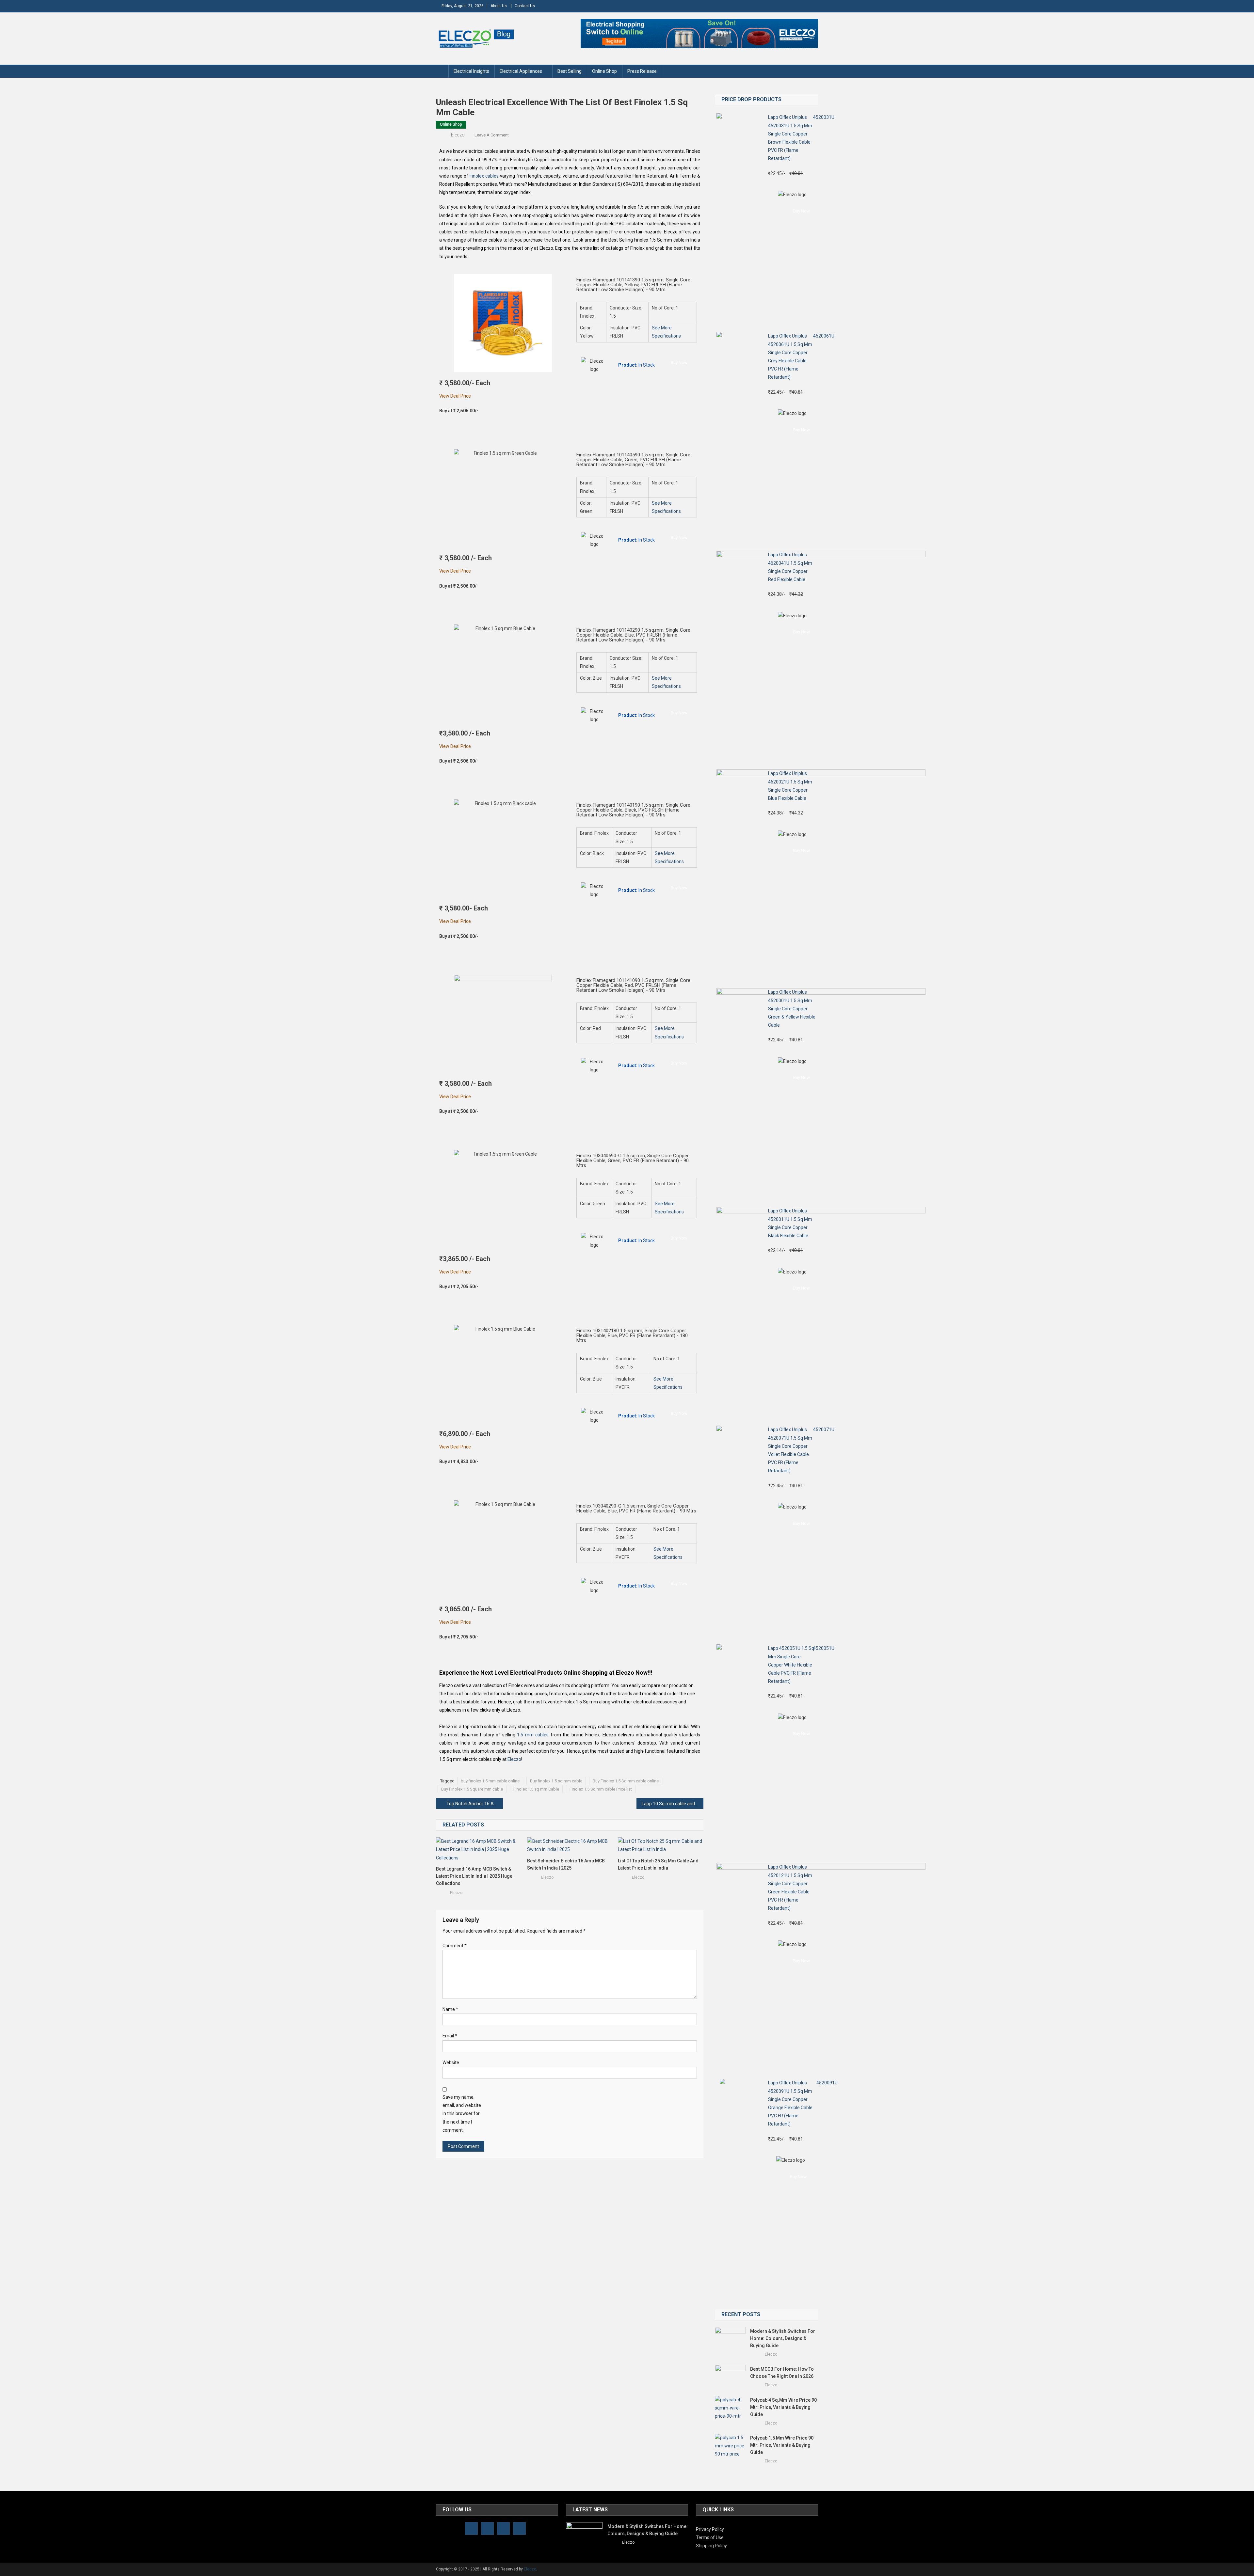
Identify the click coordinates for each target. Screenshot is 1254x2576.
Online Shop (604, 71)
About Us (499, 6)
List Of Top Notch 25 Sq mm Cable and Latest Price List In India (658, 1864)
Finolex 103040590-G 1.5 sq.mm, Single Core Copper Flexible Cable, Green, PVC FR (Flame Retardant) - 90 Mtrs (633, 1161)
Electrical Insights (471, 71)
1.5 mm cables (533, 1735)
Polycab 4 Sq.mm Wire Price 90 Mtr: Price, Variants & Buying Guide (783, 2407)
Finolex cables (484, 176)
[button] (679, 363)
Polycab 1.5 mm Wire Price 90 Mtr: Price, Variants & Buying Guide (782, 2445)
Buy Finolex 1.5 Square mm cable (472, 1789)
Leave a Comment (492, 135)
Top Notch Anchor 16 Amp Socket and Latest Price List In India (475, 1804)
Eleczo (458, 135)
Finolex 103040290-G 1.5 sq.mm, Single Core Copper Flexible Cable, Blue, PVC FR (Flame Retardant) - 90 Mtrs (636, 1508)
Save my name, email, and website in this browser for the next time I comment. (462, 2114)
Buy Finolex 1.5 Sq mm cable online (626, 1781)
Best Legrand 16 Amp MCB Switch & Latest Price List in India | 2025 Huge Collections (474, 1876)
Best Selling (570, 71)
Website (451, 2062)
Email (450, 2036)
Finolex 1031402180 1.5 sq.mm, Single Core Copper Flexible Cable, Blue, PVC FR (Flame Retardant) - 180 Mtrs (632, 1335)
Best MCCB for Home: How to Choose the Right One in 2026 (782, 2373)
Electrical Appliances (521, 71)
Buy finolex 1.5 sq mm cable (556, 1781)
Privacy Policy (710, 2529)
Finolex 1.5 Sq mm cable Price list (601, 1789)
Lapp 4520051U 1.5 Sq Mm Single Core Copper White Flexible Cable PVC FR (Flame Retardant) (791, 1665)
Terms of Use (710, 2537)
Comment (455, 1946)
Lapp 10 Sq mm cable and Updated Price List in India (673, 1804)
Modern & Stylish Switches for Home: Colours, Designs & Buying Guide (783, 2338)
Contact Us (525, 6)
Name (450, 2009)
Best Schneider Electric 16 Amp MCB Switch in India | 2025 (566, 1864)
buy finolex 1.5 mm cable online (490, 1781)
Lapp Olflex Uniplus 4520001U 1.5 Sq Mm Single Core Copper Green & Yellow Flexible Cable (792, 1009)
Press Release (642, 71)
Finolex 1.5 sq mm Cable (536, 1789)
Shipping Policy (711, 2546)
